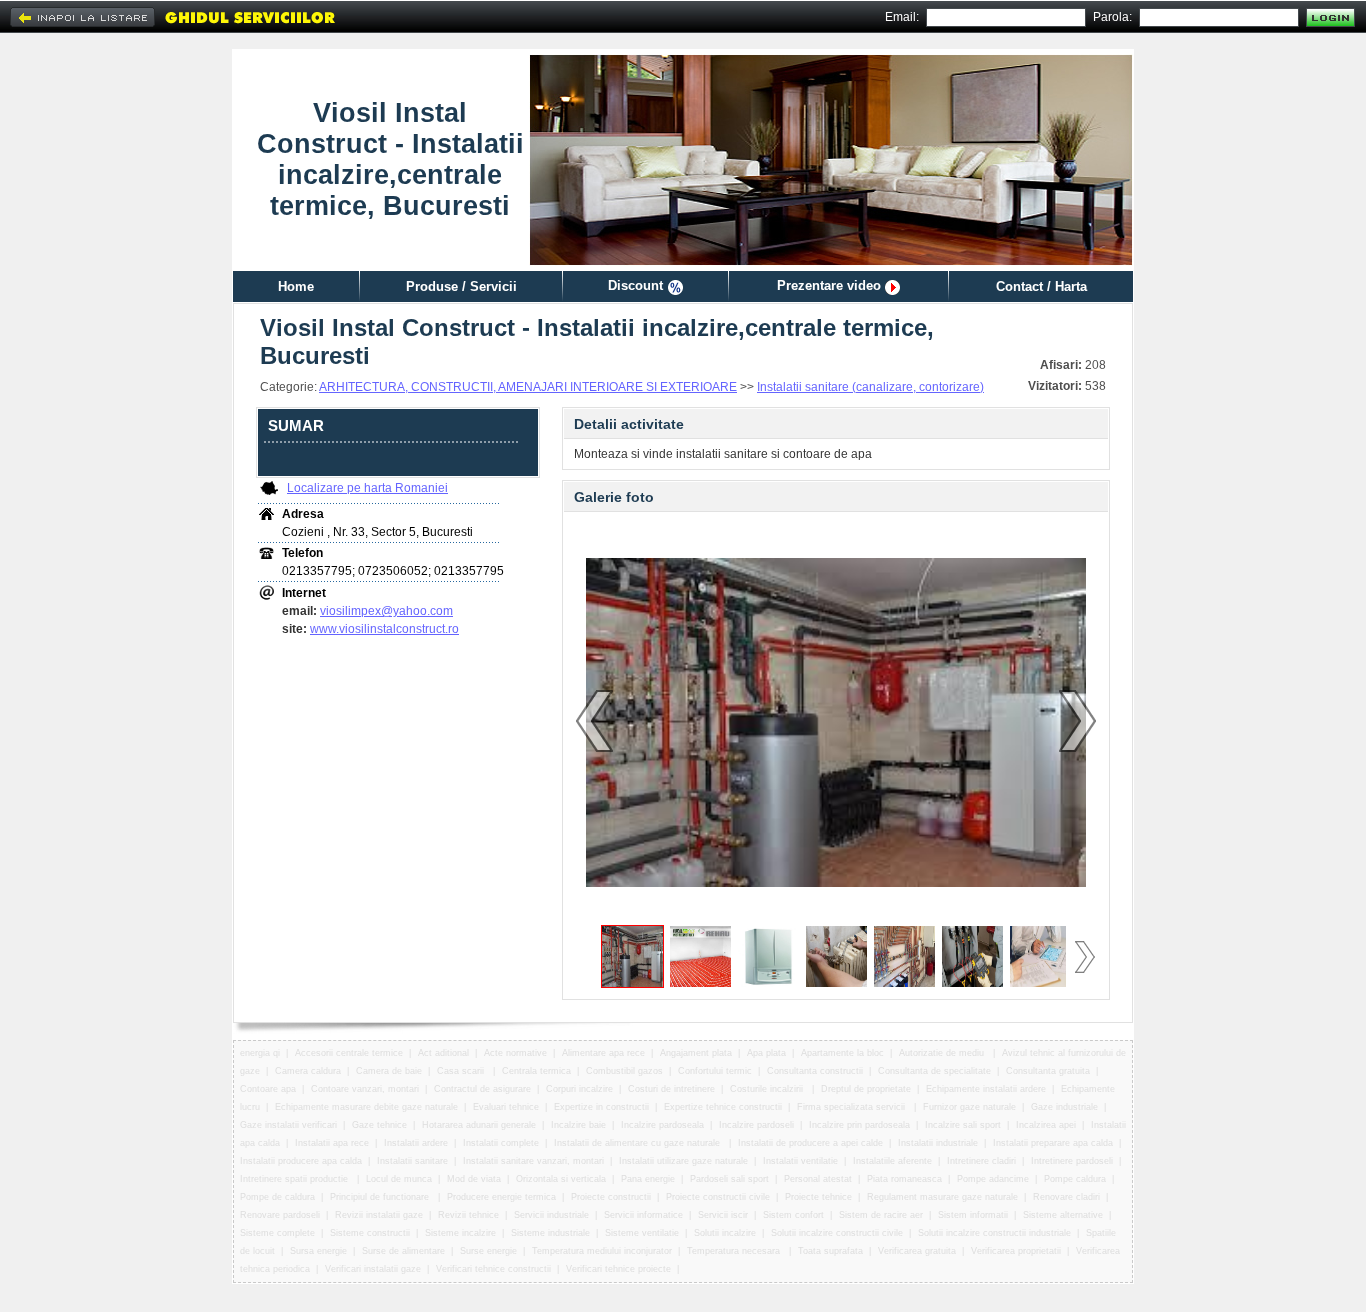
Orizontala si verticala (561, 1179)
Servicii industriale (551, 1215)
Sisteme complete (277, 1233)
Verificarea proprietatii (1016, 1251)
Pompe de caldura (277, 1197)
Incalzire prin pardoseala (859, 1125)
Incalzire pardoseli (756, 1125)
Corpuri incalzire (579, 1089)
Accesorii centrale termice (349, 1053)
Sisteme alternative (1063, 1215)
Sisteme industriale (550, 1233)
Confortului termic (715, 1071)
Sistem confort (793, 1215)
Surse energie (488, 1251)
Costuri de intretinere (671, 1089)
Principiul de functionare (381, 1197)
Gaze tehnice (379, 1125)
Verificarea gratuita (917, 1251)
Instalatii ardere (416, 1143)
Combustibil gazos (624, 1071)
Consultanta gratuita (1048, 1071)
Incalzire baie (578, 1125)
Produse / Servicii (461, 286)
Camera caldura (308, 1071)
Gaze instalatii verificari (288, 1125)
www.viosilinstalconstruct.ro (384, 629)
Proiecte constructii (611, 1197)
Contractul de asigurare (482, 1089)
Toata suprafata (830, 1251)
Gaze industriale (1064, 1107)
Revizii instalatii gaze (379, 1215)
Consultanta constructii (815, 1071)
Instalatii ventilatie (800, 1161)
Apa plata (766, 1053)
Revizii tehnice (468, 1215)
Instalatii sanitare (412, 1161)
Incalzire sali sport (963, 1125)
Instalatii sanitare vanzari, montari (533, 1161)
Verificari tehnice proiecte (618, 1269)
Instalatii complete (501, 1143)
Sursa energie (318, 1251)
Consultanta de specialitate (934, 1071)
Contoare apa (268, 1089)
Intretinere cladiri (981, 1161)
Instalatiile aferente (892, 1161)
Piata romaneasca (904, 1179)
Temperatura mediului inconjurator (602, 1251)
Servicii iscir (723, 1215)
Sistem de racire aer (881, 1215)
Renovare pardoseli (280, 1215)
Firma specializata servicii (852, 1107)
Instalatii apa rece (332, 1143)
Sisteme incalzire (460, 1233)
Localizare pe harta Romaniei (367, 488)
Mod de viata (474, 1179)
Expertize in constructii (601, 1107)
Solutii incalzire (725, 1233)
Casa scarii (462, 1071)
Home (296, 286)
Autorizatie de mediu (943, 1053)
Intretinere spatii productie (295, 1179)
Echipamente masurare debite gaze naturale (366, 1107)
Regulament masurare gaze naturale (942, 1197)
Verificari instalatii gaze (373, 1269)
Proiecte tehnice (818, 1197)
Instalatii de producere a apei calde (810, 1143)
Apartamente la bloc (842, 1053)
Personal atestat (818, 1179)
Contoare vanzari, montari (365, 1089)
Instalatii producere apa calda (301, 1161)
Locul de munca (399, 1179)
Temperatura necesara (735, 1251)
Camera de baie (389, 1071)
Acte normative (515, 1053)
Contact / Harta (1041, 286)
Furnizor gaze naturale (969, 1107)
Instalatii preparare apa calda (1053, 1143)
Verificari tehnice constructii (493, 1269)
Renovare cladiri (1066, 1197)
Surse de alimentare (403, 1251)
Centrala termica (536, 1071)
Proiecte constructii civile (718, 1197)
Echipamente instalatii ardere (986, 1089)
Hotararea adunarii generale (479, 1125)
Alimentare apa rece (603, 1053)
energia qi (260, 1053)
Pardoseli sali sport (729, 1179)
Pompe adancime (993, 1179)
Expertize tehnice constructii (723, 1107)
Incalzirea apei (1046, 1125)
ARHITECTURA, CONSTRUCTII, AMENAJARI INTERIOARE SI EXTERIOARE (528, 387)
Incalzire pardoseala (662, 1125)
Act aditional (443, 1053)
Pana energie (648, 1179)
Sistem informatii (973, 1215)
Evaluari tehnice (506, 1107)
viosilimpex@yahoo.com (386, 611)
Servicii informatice (643, 1215)
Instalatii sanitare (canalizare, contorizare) (870, 387)
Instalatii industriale (938, 1143)
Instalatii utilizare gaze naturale (683, 1161)
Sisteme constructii (370, 1233)
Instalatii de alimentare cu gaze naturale (638, 1143)
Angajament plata (696, 1053)
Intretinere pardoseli (1072, 1161)
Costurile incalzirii (768, 1089)
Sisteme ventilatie (642, 1233)
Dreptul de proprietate (866, 1089)
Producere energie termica (501, 1197)
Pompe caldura (1075, 1179)
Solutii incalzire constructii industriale (994, 1233)
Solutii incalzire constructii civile (837, 1233)
